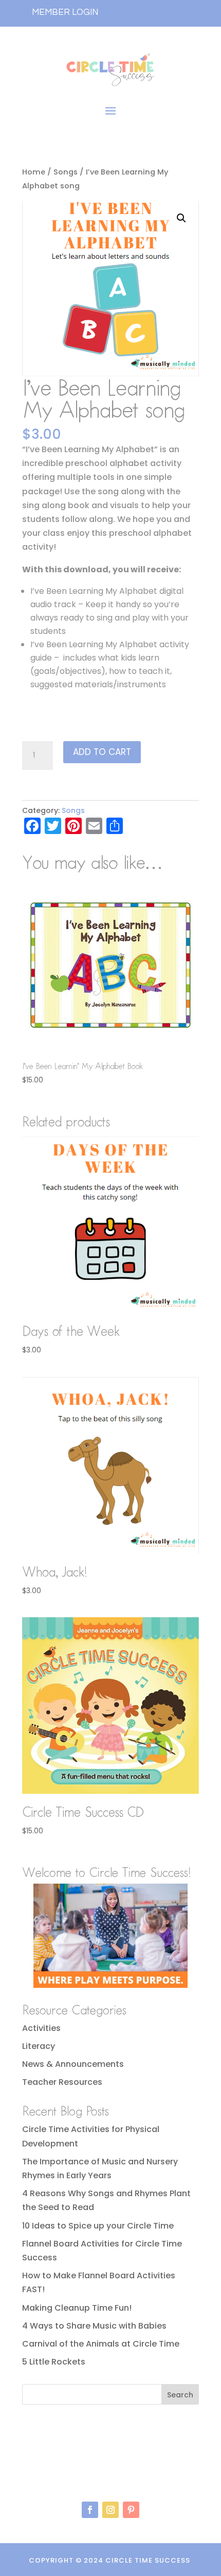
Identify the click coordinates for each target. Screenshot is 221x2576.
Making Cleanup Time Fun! (77, 2308)
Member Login (65, 12)
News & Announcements (73, 2064)
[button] (181, 218)
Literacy (39, 2046)
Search (180, 2395)
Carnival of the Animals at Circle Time (101, 2344)
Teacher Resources (62, 2082)
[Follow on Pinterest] (131, 2510)
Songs (66, 172)
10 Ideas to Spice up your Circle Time (98, 2226)
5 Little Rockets (54, 2362)
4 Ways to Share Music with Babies (94, 2326)
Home (34, 172)
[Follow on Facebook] (90, 2510)
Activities (41, 2028)
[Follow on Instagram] (110, 2510)
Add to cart (102, 752)
